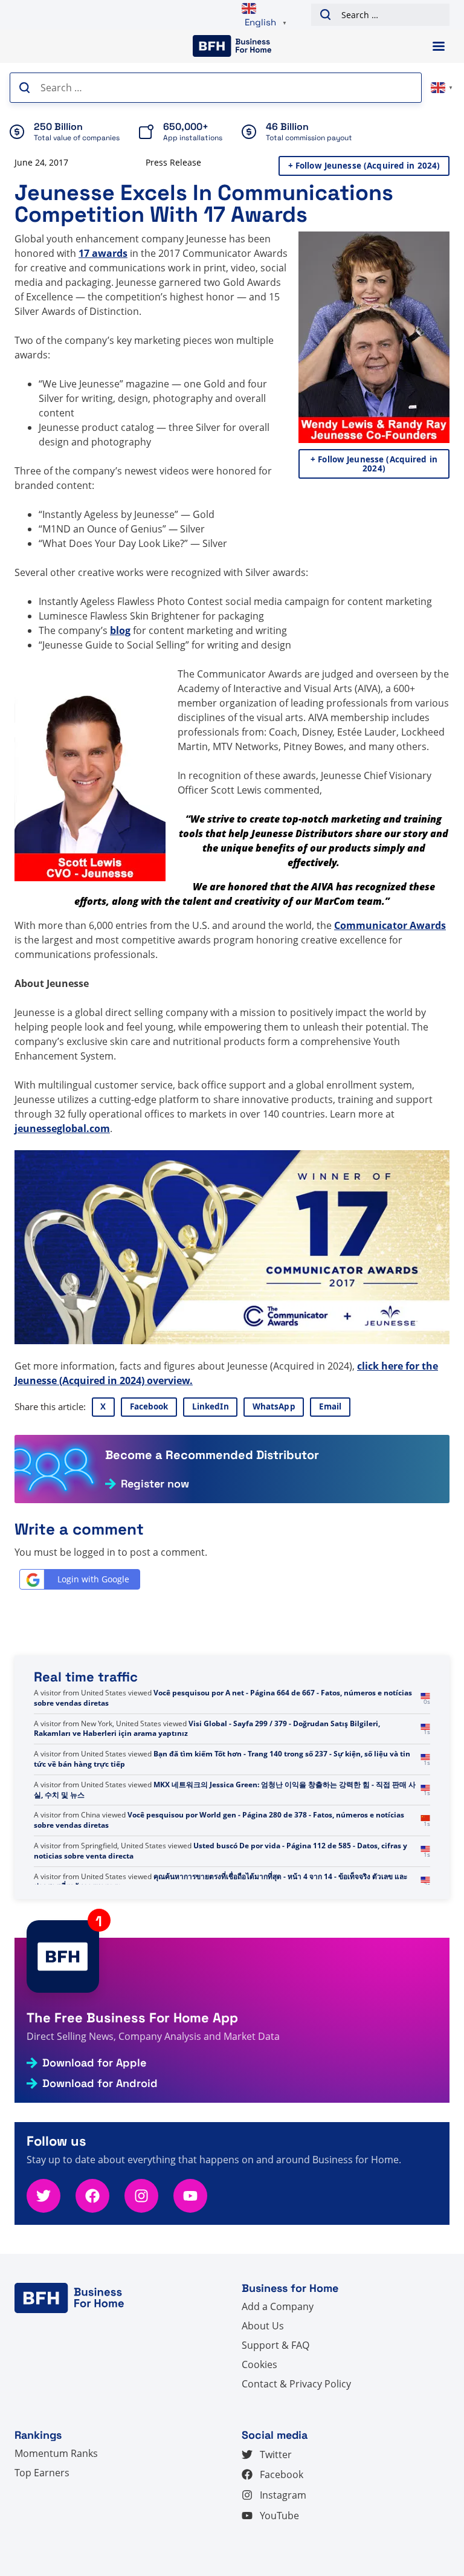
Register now (155, 1484)
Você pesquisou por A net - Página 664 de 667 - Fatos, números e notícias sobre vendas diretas (223, 1718)
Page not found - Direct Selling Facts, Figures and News (284, 1693)
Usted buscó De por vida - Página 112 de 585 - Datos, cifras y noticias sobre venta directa (221, 1871)
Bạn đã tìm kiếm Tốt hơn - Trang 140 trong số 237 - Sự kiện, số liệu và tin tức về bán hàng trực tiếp (222, 1779)
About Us (263, 2326)
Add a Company (278, 2306)
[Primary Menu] (439, 46)
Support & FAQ (275, 2345)
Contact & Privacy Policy (296, 2384)
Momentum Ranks (56, 2453)
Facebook (149, 1406)
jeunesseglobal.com (62, 1128)
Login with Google (93, 1579)
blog (120, 630)
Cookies (259, 2364)
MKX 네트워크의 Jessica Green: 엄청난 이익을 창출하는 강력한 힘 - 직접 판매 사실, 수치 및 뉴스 (225, 1810)
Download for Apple (94, 2063)
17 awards (103, 253)
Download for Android (100, 2083)
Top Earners (42, 2473)
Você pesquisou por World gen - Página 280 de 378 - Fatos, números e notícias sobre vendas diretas (219, 1840)
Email (330, 1406)
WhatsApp (274, 1406)
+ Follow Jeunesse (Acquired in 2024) (364, 166)
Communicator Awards (390, 925)
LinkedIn (211, 1406)
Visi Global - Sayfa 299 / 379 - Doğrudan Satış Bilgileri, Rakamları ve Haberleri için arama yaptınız (207, 1749)
